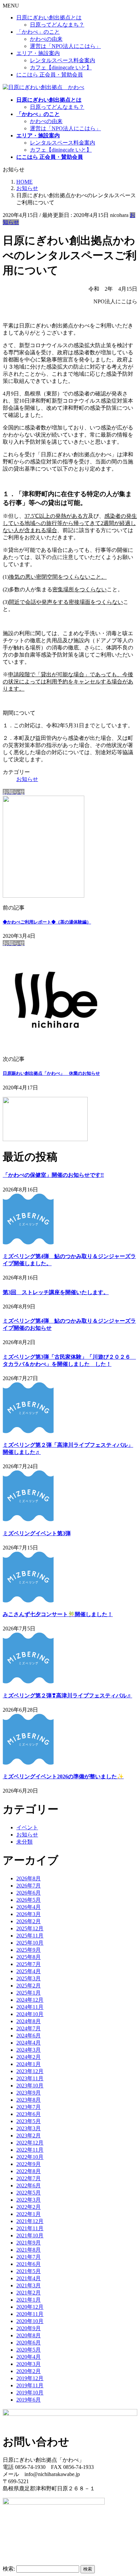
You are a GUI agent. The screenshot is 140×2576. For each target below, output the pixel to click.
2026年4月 (29, 1907)
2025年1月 (29, 1993)
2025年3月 (29, 1978)
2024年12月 (30, 2000)
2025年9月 (29, 1950)
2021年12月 (30, 2221)
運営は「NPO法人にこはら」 (65, 46)
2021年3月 (29, 2285)
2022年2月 (29, 2207)
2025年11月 (30, 1936)
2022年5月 (29, 2193)
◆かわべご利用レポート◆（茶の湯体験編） (47, 922)
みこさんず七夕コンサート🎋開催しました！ (58, 1614)
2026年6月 (29, 1893)
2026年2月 (29, 1921)
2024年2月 (29, 2057)
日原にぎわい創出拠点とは (49, 18)
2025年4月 (29, 1971)
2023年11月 (30, 2078)
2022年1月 (29, 2214)
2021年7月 (29, 2257)
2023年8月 (29, 2100)
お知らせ (27, 779)
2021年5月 (29, 2271)
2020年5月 (29, 2350)
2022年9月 (29, 2164)
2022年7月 (29, 2178)
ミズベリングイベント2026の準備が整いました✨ (63, 1776)
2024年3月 (29, 2050)
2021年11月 (30, 2228)
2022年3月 (29, 2200)
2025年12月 (30, 1928)
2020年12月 (30, 2307)
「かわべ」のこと (38, 32)
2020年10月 (30, 2321)
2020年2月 (29, 2371)
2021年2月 (29, 2293)
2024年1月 (29, 2064)
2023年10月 (30, 2086)
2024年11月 (30, 2007)
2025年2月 (29, 1986)
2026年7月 (29, 1886)
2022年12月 (30, 2143)
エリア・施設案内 (38, 53)
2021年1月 (29, 2300)
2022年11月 (30, 2150)
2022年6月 (29, 2185)
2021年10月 (30, 2235)
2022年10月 (30, 2157)
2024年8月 (29, 2021)
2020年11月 (30, 2314)
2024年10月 (30, 2014)
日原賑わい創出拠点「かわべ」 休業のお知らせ (51, 1073)
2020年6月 (29, 2343)
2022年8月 (29, 2171)
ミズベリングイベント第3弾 (37, 1533)
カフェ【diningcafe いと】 (61, 67)
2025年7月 (29, 1964)
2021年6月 (29, 2264)
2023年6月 (29, 2114)
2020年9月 (29, 2328)
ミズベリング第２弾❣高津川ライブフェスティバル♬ (67, 1696)
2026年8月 (29, 1878)
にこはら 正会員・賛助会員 (50, 75)
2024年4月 (29, 2043)
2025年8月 (29, 1957)
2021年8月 (29, 2250)
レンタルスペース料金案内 (63, 60)
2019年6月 (29, 2400)
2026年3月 (29, 1914)
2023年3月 (29, 2128)
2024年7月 (29, 2028)
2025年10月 (30, 1943)
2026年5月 (29, 1900)
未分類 (24, 1842)
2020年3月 (29, 2364)
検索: (9, 2569)
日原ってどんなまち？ (57, 25)
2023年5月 (29, 2121)
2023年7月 (29, 2107)
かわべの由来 (46, 39)
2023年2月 (29, 2136)
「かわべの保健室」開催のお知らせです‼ (53, 1175)
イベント (27, 1827)
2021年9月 (29, 2243)
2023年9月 (29, 2093)
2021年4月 (29, 2278)
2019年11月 (30, 2385)
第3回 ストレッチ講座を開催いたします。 (56, 1292)
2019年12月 (30, 2378)
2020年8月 (29, 2335)
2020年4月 (29, 2357)
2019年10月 (30, 2393)
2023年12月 (30, 2071)
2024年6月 (29, 2036)
